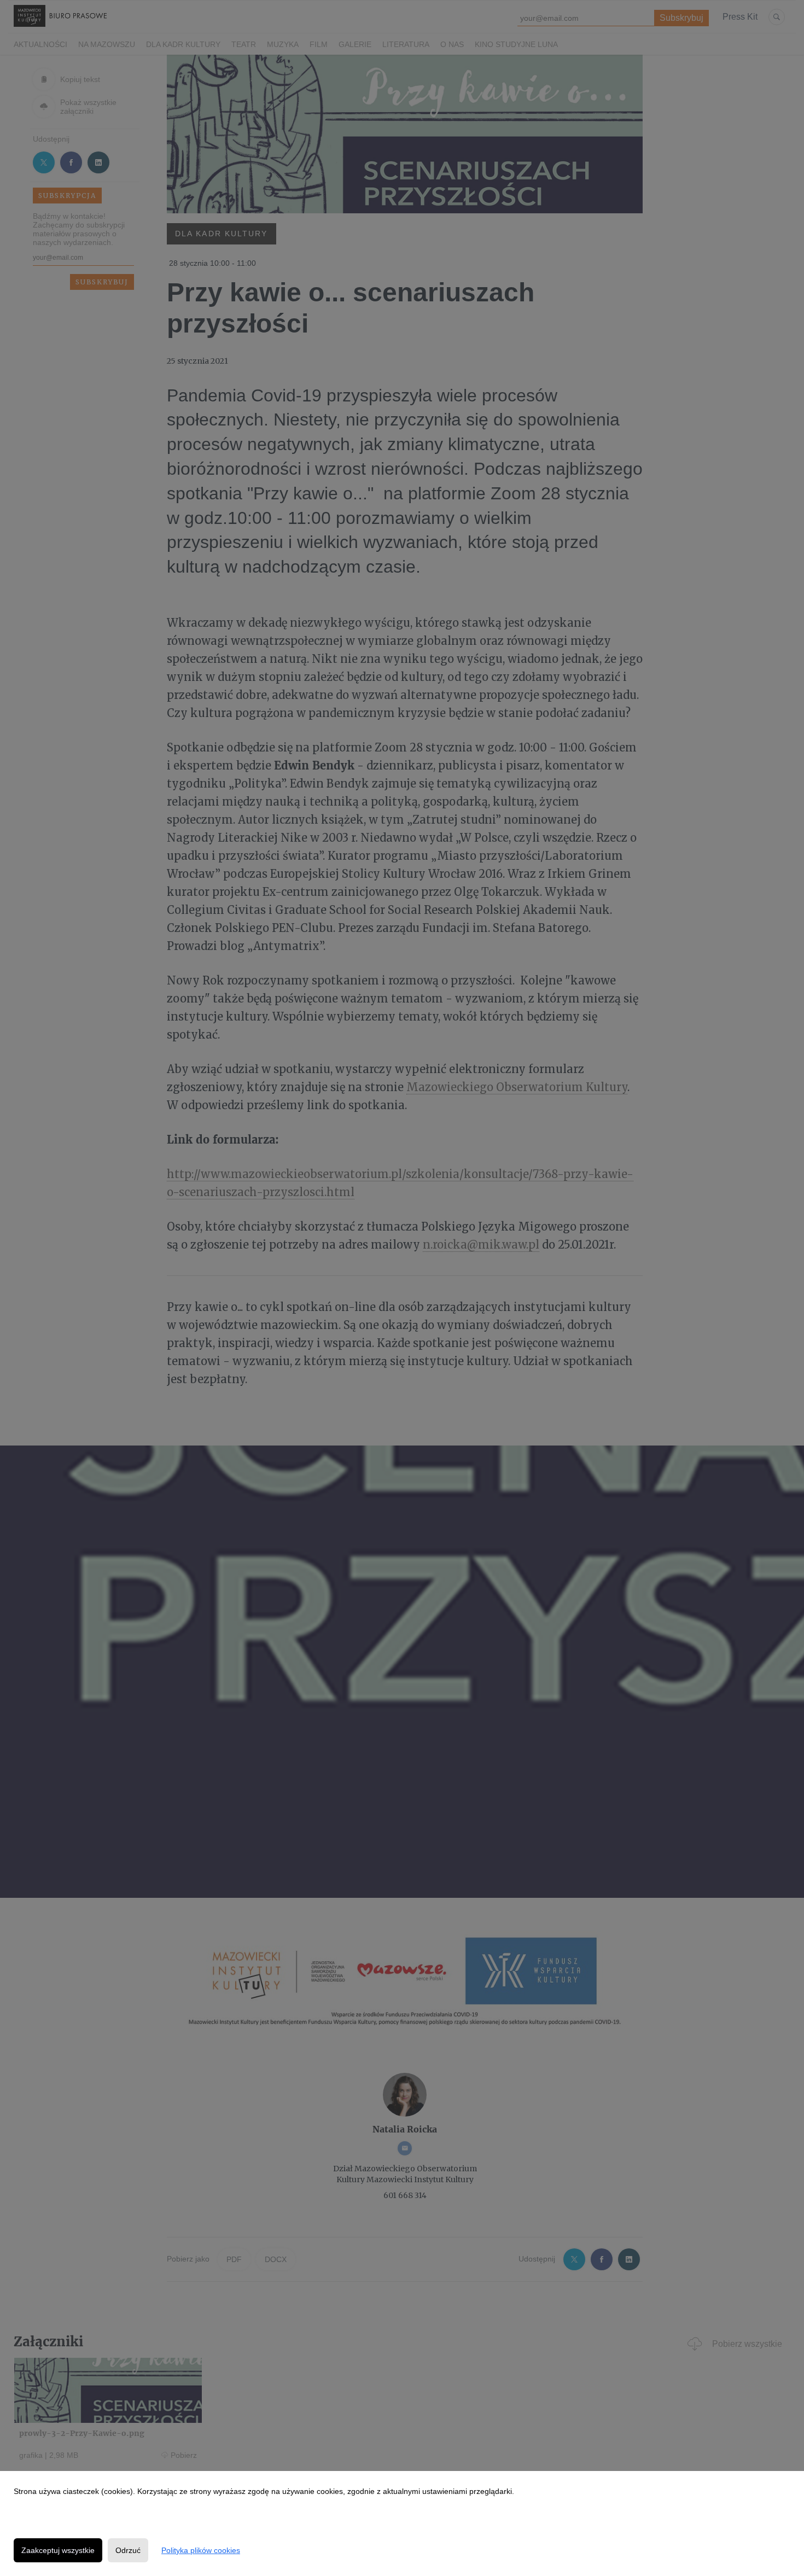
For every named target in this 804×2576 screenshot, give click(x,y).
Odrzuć (128, 2550)
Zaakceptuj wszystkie (58, 2550)
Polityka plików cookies (201, 2550)
